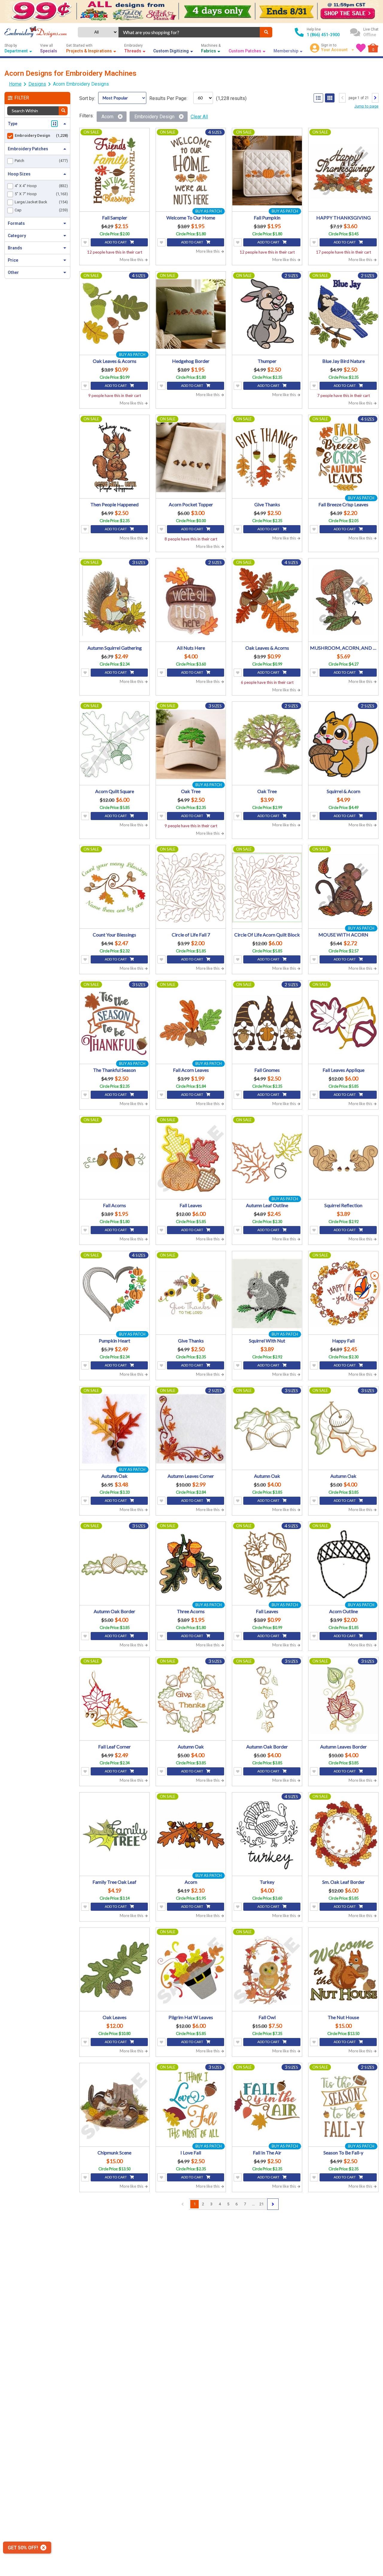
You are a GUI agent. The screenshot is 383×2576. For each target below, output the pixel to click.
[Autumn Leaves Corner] (191, 1429)
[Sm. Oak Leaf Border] (343, 1835)
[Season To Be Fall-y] (343, 2105)
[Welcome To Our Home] (191, 171)
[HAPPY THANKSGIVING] (343, 171)
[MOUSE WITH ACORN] (343, 888)
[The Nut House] (343, 1970)
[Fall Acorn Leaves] (191, 1023)
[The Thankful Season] (114, 1023)
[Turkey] (267, 1835)
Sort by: (87, 98)
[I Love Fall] (191, 2105)
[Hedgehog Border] (191, 314)
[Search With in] (63, 111)
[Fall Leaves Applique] (343, 1023)
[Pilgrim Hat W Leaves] (191, 1970)
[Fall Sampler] (114, 171)
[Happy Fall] (343, 1294)
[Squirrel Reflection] (343, 1158)
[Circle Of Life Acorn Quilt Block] (267, 888)
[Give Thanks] (267, 457)
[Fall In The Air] (267, 2105)
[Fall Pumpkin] (267, 171)
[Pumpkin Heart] (114, 1294)
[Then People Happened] (114, 457)
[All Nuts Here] (191, 601)
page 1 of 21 (359, 98)
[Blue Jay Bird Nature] (343, 314)
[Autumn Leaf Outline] (267, 1158)
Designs (37, 84)
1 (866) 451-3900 (323, 35)
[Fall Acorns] (114, 1158)
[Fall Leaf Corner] (114, 1700)
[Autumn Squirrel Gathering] (114, 601)
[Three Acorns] (191, 1564)
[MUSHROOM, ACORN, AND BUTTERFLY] (343, 601)
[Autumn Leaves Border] (343, 1700)
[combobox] (189, 32)
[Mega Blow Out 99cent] (191, 12)
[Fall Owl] (267, 1970)
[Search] (266, 32)
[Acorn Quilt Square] (114, 744)
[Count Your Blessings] (114, 888)
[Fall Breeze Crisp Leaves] (343, 457)
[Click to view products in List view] (318, 98)
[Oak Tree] (191, 744)
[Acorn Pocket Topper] (191, 457)
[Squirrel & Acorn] (343, 744)
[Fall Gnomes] (267, 1023)
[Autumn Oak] (114, 1429)
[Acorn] (191, 1835)
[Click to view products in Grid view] (330, 98)
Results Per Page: (168, 98)
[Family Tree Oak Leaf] (114, 1835)
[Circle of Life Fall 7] (191, 888)
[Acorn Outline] (343, 1564)
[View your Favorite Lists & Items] (361, 48)
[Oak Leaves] (114, 1970)
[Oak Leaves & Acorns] (114, 314)
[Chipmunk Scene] (114, 2105)
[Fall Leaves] (191, 1158)
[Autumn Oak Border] (114, 1564)
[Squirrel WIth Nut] (267, 1294)
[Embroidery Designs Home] (36, 32)
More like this (132, 260)
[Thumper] (267, 314)
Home (15, 84)
